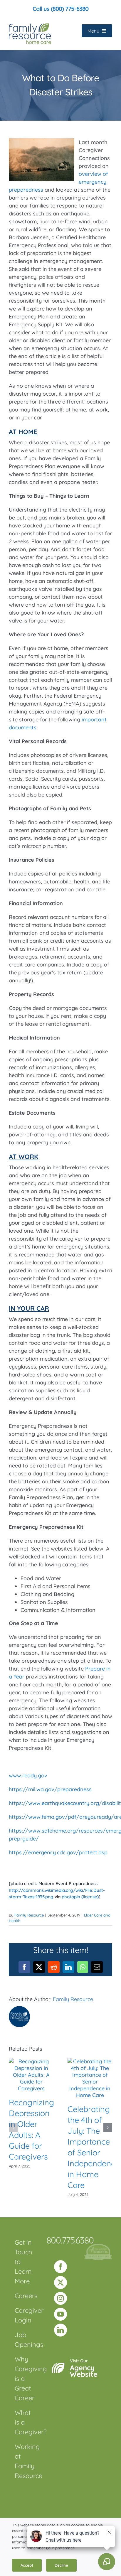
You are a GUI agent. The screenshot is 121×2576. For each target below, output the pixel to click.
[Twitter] (60, 2283)
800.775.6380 (70, 2240)
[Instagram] (60, 2298)
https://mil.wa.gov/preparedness (50, 1789)
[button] (13, 2128)
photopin (71, 1897)
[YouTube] (60, 2314)
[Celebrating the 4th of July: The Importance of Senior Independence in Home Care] (90, 2061)
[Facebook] (60, 2267)
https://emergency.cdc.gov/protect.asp (58, 1852)
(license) (90, 1897)
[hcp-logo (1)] (98, 2246)
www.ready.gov (28, 1775)
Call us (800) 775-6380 (60, 9)
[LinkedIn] (60, 2330)
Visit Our (84, 2368)
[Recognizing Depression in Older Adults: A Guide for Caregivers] (31, 2061)
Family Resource (29, 1915)
